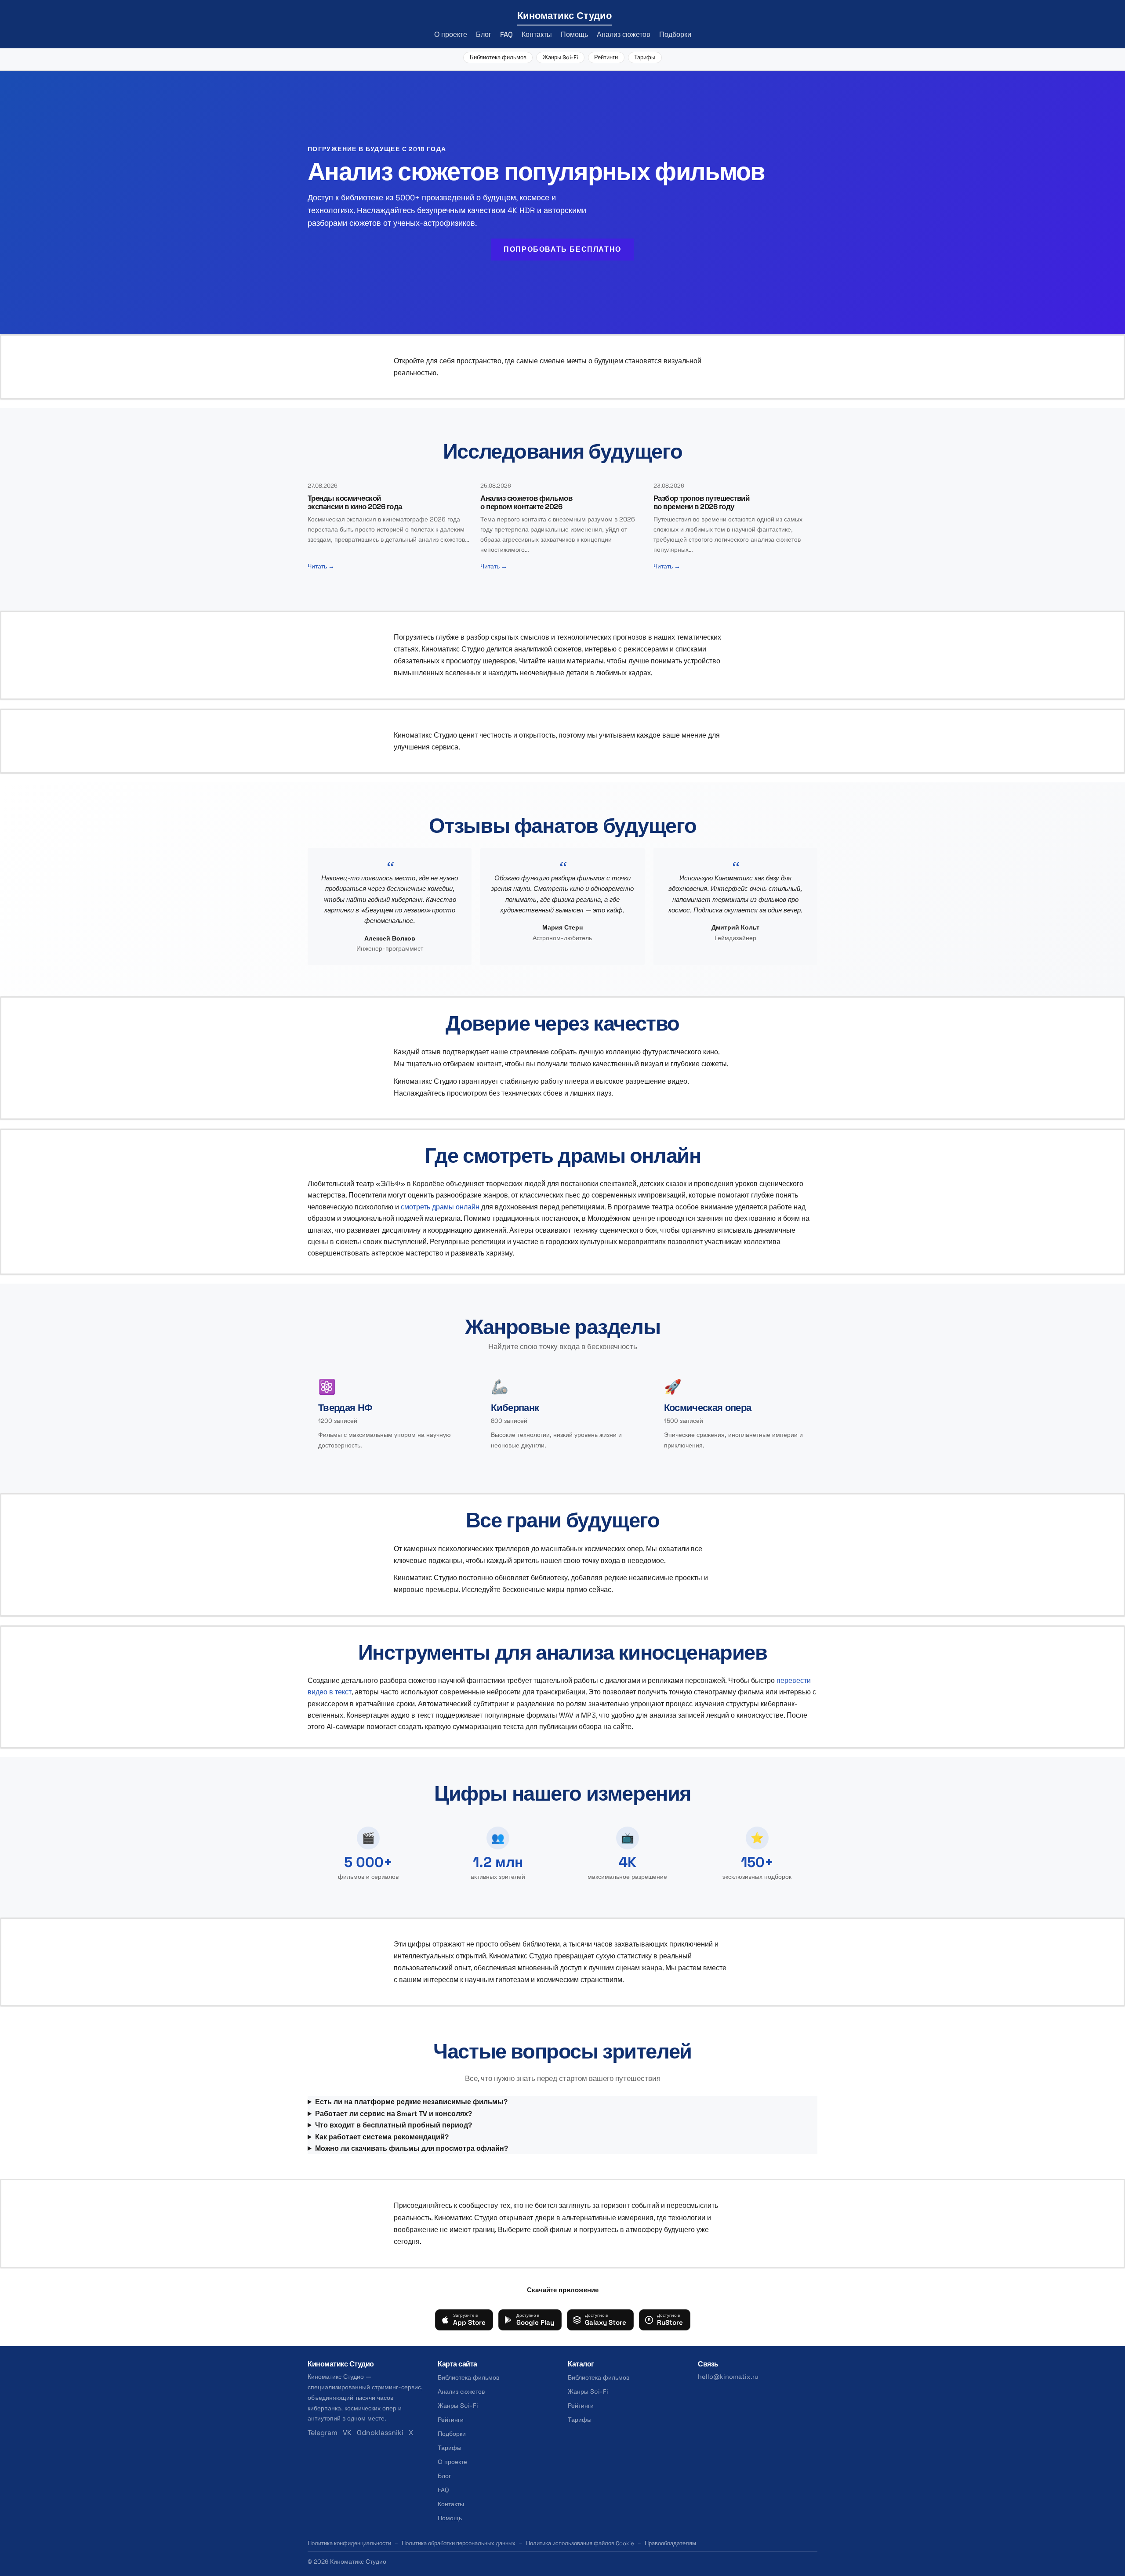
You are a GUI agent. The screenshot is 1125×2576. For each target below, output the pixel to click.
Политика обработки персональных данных (459, 2543)
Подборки (675, 34)
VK (347, 2433)
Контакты (537, 34)
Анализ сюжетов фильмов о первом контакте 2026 (526, 502)
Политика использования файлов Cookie (580, 2543)
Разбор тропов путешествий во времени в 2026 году (701, 502)
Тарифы (645, 57)
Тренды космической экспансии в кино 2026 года (355, 502)
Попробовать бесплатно (562, 249)
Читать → (321, 566)
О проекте (451, 34)
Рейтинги (606, 57)
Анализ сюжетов (624, 34)
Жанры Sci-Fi (560, 57)
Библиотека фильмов (498, 57)
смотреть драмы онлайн (440, 1207)
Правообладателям (670, 2543)
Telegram (323, 2433)
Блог (484, 34)
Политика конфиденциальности (349, 2543)
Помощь (574, 34)
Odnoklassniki (380, 2433)
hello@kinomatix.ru (728, 2377)
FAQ (506, 34)
